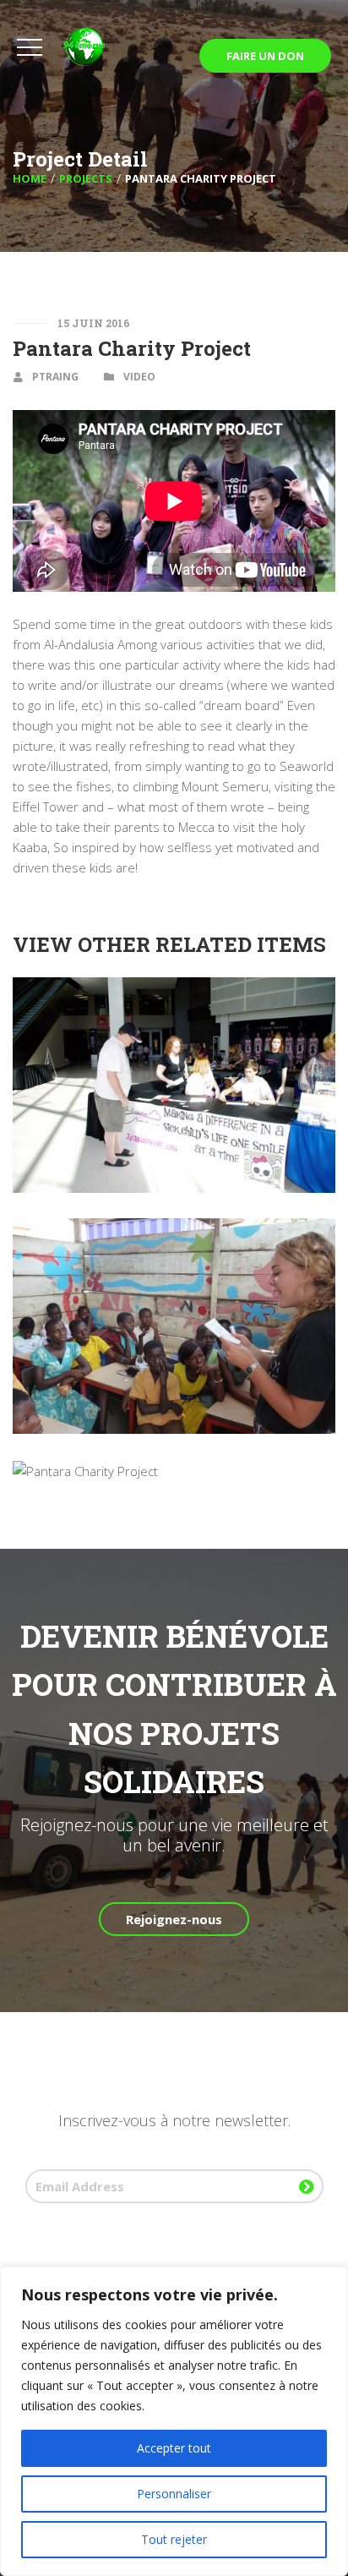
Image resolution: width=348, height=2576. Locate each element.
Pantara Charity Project (132, 348)
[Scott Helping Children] (174, 989)
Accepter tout (174, 2448)
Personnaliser (174, 2494)
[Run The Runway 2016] (174, 1471)
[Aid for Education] (174, 1230)
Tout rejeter (174, 2539)
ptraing (55, 377)
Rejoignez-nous (174, 1919)
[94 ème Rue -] (101, 47)
